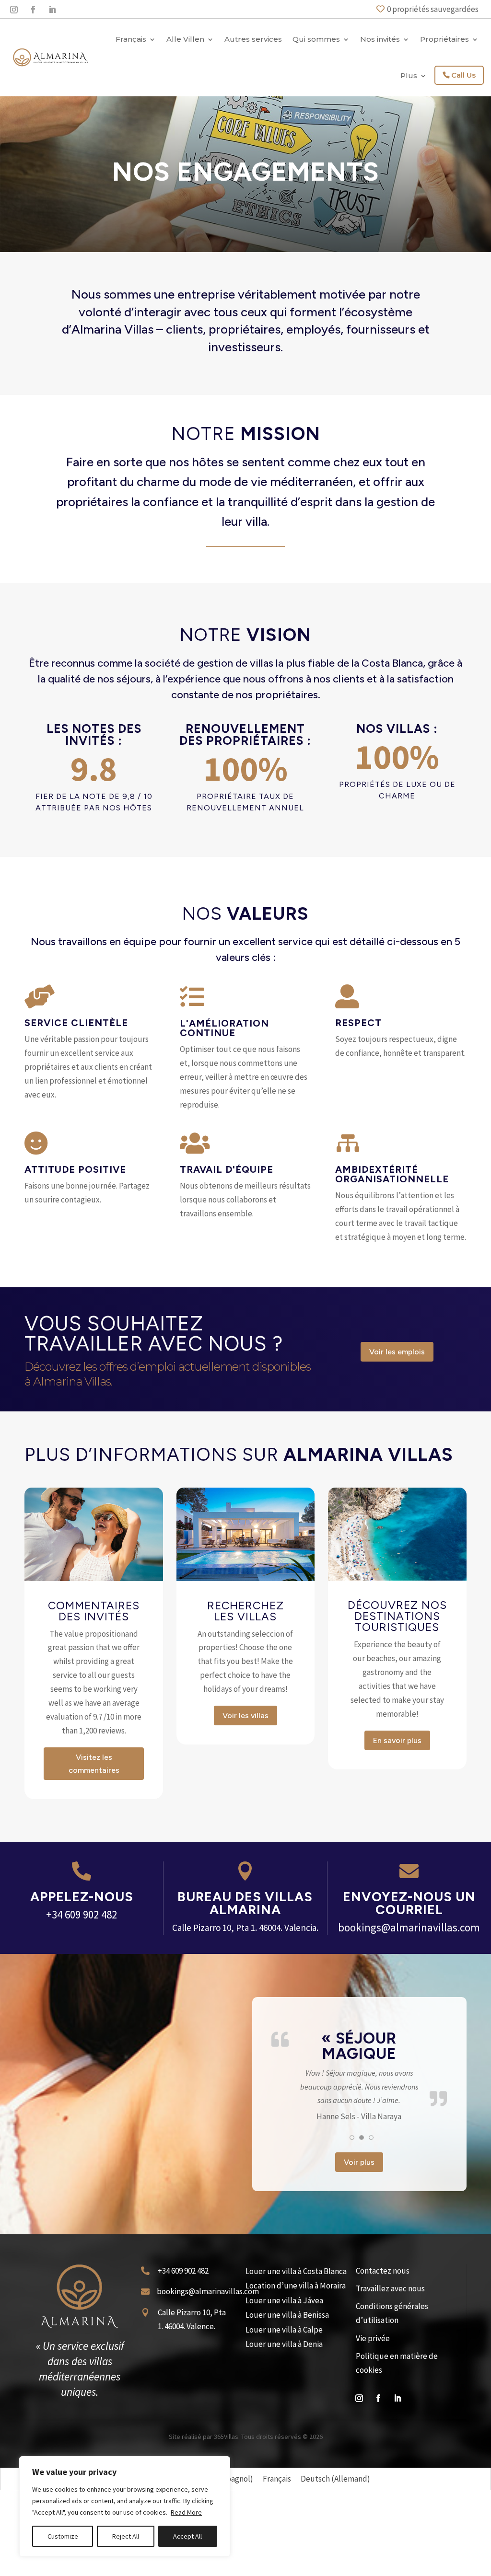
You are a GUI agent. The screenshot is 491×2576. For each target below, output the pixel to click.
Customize (63, 2536)
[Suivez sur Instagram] (14, 10)
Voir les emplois (397, 1352)
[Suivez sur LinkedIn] (52, 10)
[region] (125, 2507)
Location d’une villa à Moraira (296, 2386)
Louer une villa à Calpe (284, 2429)
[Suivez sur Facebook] (33, 10)
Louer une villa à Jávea (284, 2400)
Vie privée (373, 2438)
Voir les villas (245, 1715)
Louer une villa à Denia (284, 2444)
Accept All (187, 2536)
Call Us (463, 75)
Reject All (126, 2536)
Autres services (253, 39)
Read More (186, 2512)
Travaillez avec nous (390, 2388)
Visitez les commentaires (94, 1764)
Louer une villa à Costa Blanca (296, 2371)
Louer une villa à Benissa (287, 2415)
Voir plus (359, 2262)
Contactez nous (383, 2370)
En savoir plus (397, 1740)
